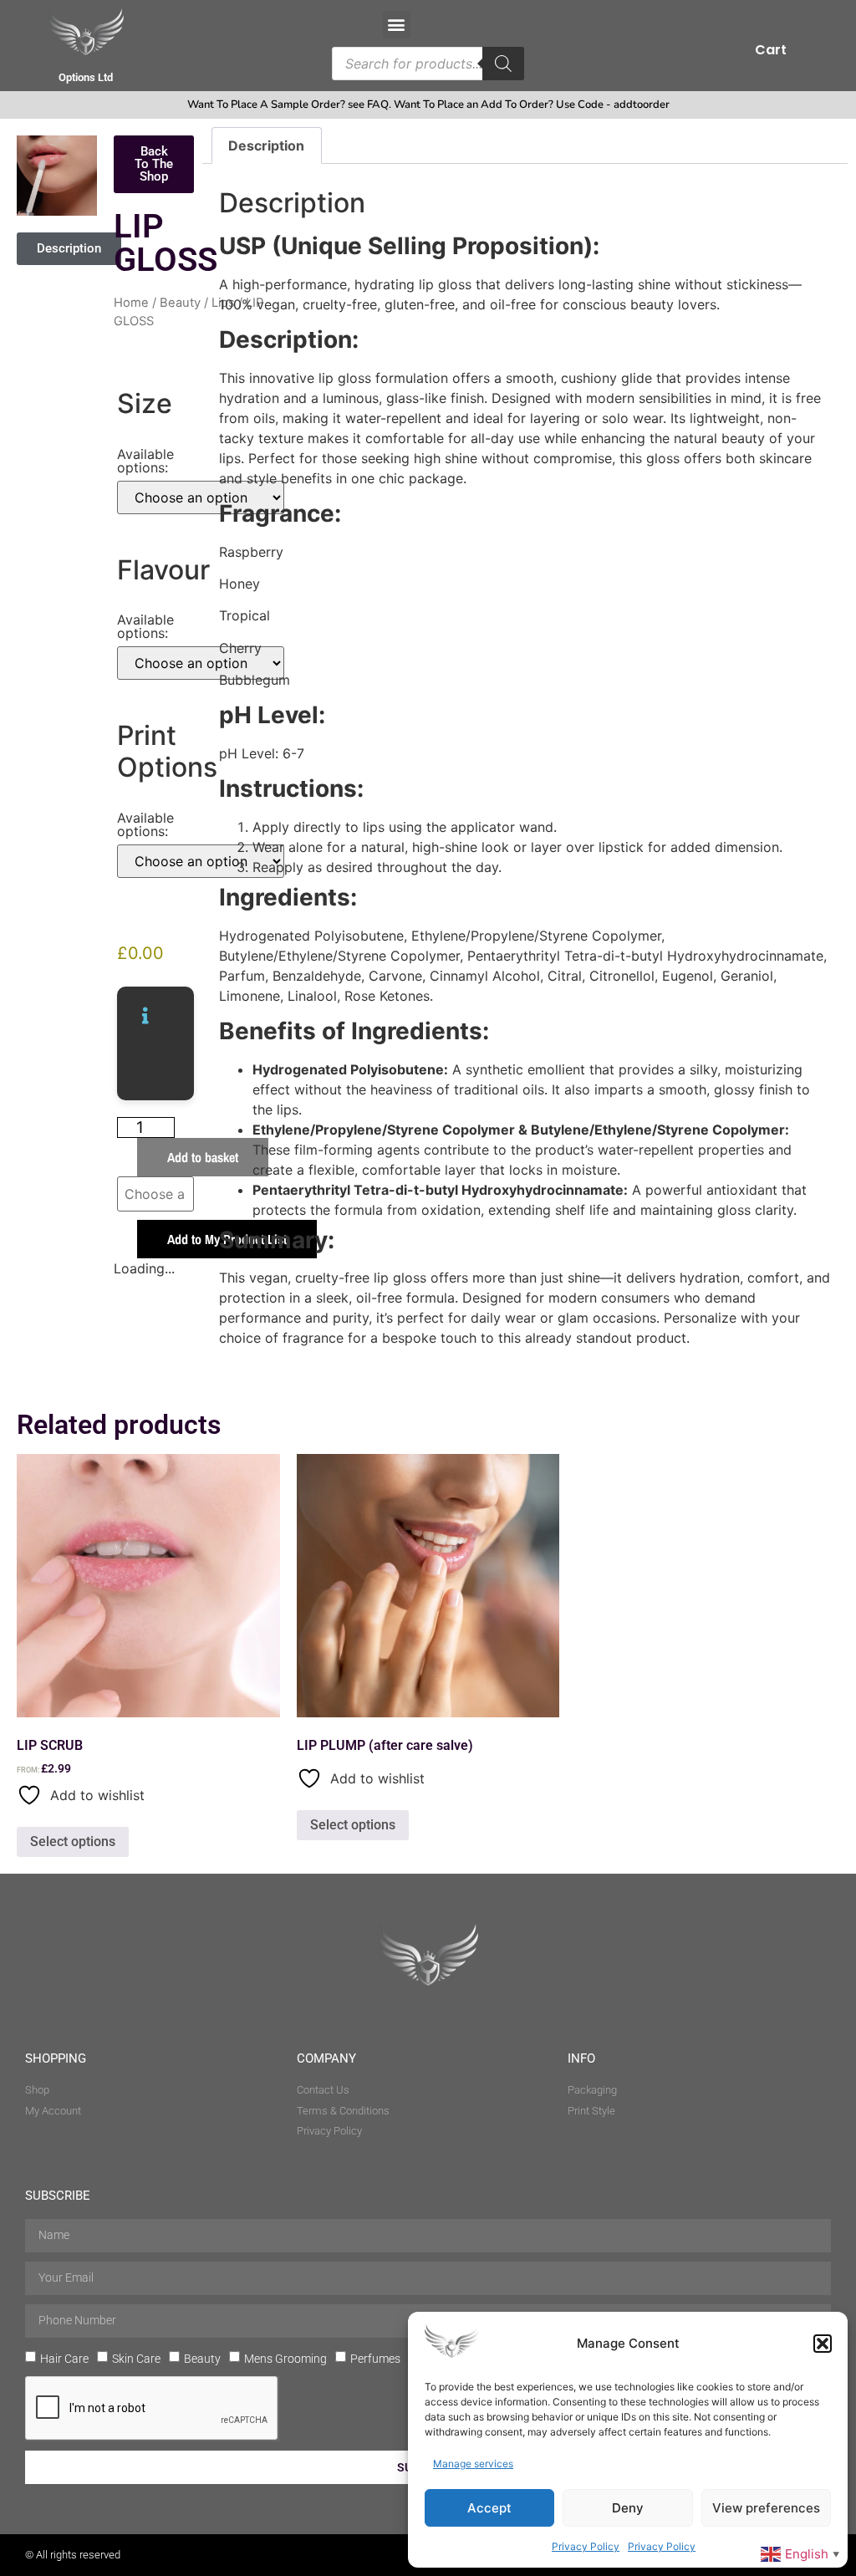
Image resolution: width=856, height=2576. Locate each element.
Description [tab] (266, 145)
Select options (73, 1841)
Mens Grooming (285, 2358)
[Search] (503, 64)
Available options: (145, 461)
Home (131, 303)
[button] (823, 2344)
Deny (628, 2508)
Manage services (473, 2464)
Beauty (180, 303)
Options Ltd (86, 77)
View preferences (766, 2508)
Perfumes (375, 2358)
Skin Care (136, 2358)
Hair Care (64, 2358)
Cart (771, 50)
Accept (489, 2508)
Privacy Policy (586, 2546)
